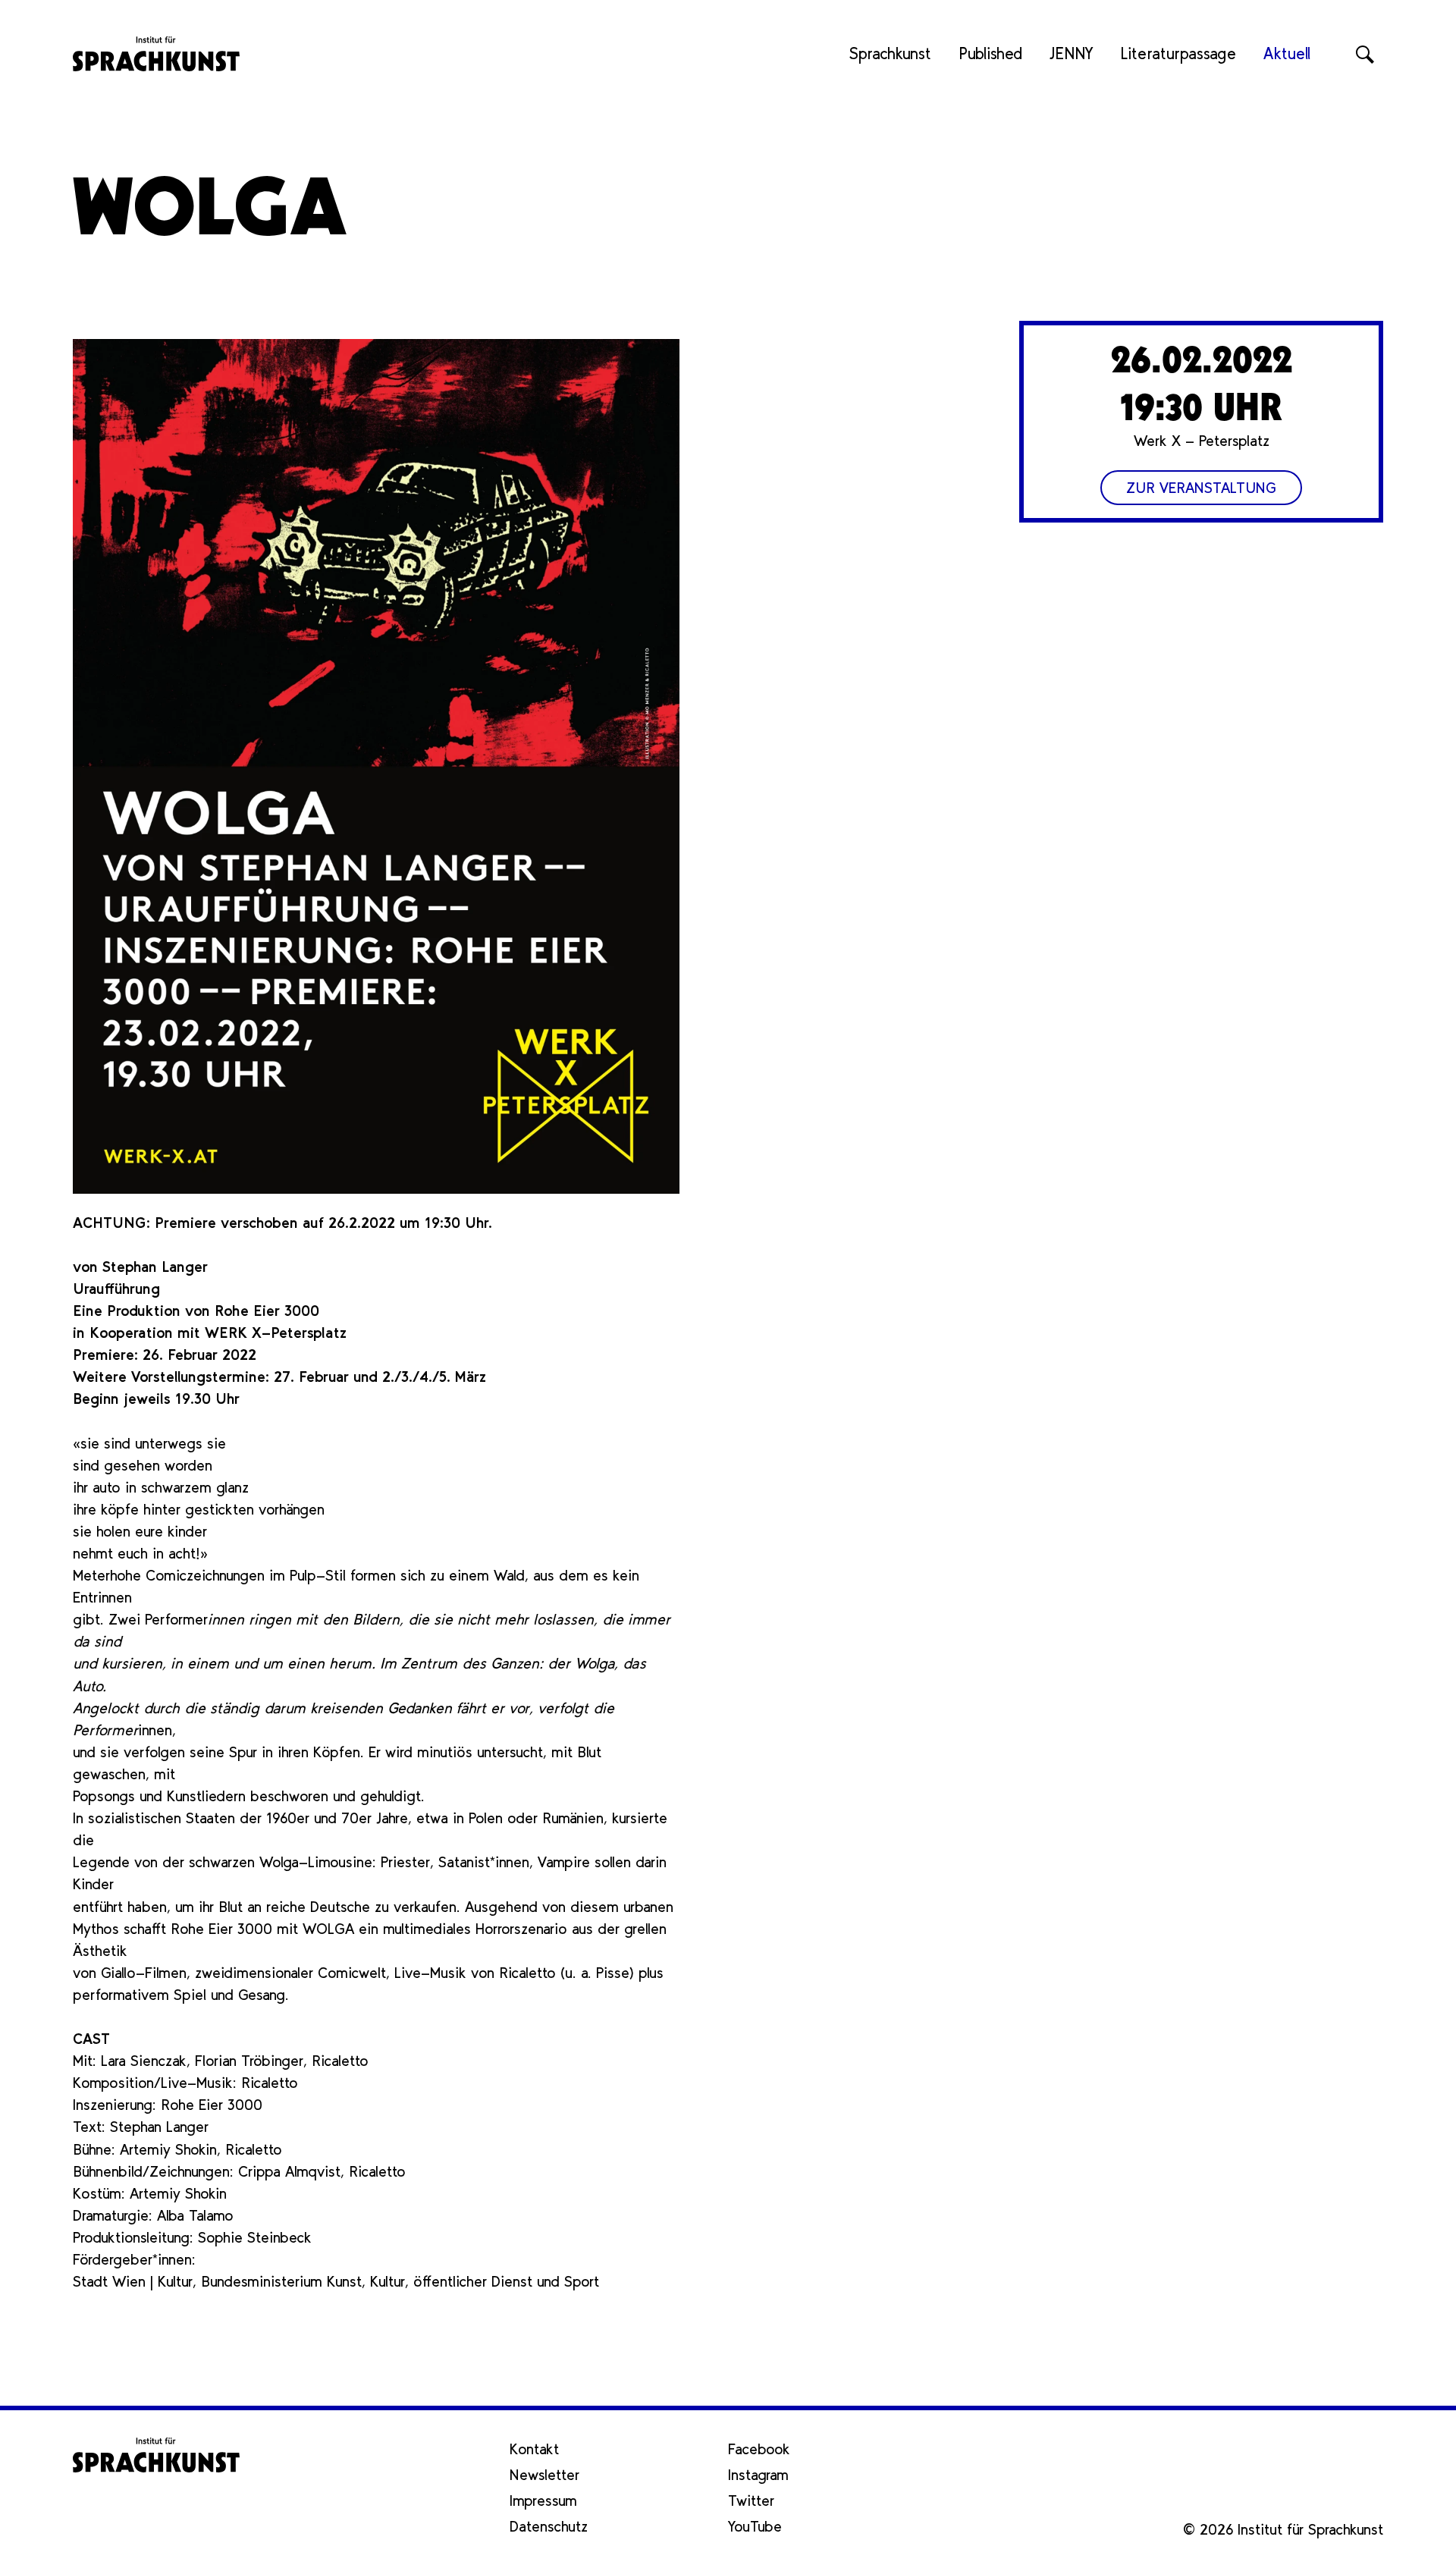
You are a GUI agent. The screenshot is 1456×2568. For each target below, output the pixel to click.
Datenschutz (549, 2526)
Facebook (759, 2449)
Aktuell (1287, 53)
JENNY (1071, 53)
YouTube (755, 2526)
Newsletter (544, 2475)
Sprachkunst (890, 53)
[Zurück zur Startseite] (156, 54)
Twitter (751, 2501)
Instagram (758, 2475)
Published (990, 53)
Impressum (543, 2501)
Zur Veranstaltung (1201, 488)
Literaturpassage (1178, 53)
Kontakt (534, 2449)
